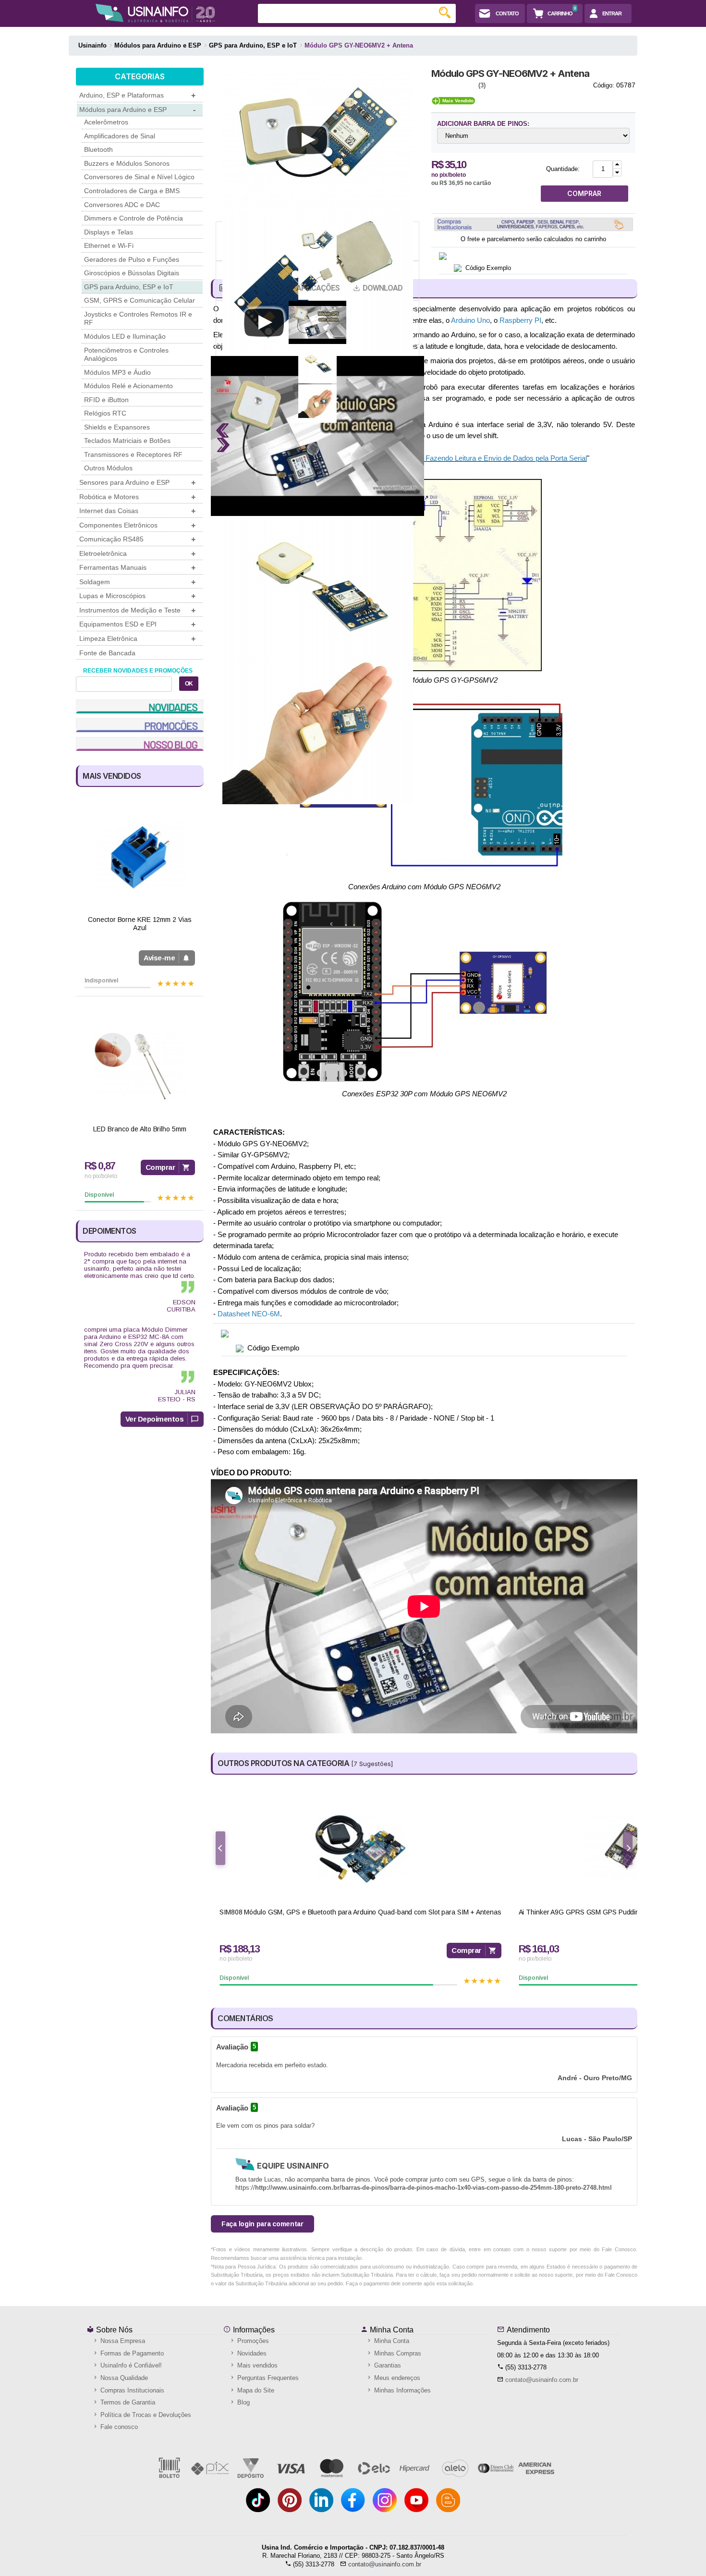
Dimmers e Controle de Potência (134, 218)
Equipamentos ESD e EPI (137, 624)
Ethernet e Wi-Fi (109, 245)
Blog (243, 2402)
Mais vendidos (256, 2365)
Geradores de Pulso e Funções (132, 259)
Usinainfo (92, 45)
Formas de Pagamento (131, 2353)
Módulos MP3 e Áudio (117, 372)
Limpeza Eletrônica (137, 639)
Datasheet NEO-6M (249, 1314)
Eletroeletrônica (137, 554)
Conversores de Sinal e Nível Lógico (139, 177)
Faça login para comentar (262, 2224)
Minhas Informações (402, 2390)
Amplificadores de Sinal (120, 136)
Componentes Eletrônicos (137, 525)
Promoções (252, 2341)
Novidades (251, 2353)
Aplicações (318, 288)
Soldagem (137, 582)
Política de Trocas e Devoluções (145, 2415)
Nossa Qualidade (123, 2378)
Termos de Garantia (127, 2402)
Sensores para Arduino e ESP (137, 483)
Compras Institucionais (131, 2390)
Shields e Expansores (117, 427)
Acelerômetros (106, 122)
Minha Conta (391, 2330)
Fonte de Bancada (107, 653)
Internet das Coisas (137, 511)
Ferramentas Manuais (137, 568)
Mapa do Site (255, 2390)
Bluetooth (98, 149)
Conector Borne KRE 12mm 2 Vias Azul (140, 924)
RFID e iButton (106, 400)
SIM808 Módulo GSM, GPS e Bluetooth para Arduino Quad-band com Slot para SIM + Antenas (360, 1912)
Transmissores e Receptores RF (133, 454)
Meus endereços (396, 2378)
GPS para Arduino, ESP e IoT (129, 287)
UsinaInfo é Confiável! (130, 2365)
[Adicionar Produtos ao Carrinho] (617, 165)
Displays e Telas (109, 232)
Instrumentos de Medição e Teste (137, 610)
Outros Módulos (108, 468)
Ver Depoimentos (155, 1419)
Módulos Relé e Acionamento (128, 386)
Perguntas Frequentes (267, 2378)
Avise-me (159, 958)
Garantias (387, 2365)
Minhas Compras (397, 2353)
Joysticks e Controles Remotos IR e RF (138, 319)
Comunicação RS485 (137, 539)
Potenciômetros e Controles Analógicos (126, 355)
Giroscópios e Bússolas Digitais (132, 273)
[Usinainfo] (155, 13)
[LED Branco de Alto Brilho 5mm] (140, 1066)
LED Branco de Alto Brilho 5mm (140, 1129)
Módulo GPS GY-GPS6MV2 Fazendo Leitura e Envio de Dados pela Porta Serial (461, 458)
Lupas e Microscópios (137, 596)
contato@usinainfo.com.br (542, 2380)
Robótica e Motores (137, 497)
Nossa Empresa (122, 2341)
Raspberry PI (520, 320)
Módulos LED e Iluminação (125, 336)
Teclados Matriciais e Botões (127, 441)
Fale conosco (118, 2427)
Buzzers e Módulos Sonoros (127, 163)
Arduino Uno (470, 320)
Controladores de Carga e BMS (132, 191)
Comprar (160, 1167)
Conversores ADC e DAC (122, 205)
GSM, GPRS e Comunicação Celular (140, 300)
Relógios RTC (105, 413)
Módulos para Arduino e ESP (137, 110)
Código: (604, 85)
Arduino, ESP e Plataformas (137, 95)
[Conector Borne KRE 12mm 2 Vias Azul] (140, 857)
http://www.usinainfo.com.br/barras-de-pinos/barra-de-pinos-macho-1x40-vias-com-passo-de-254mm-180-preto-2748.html (433, 2188)
